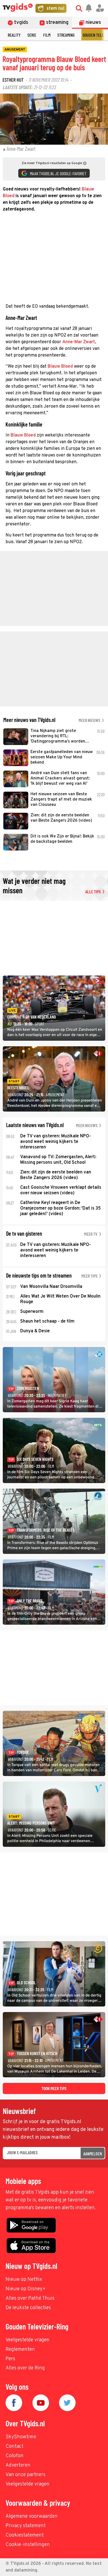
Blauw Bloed (60, 367)
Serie (32, 35)
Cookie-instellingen (28, 2545)
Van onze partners (25, 2475)
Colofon (15, 2456)
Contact (15, 2446)
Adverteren (18, 2465)
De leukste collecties (28, 2308)
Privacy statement (26, 2526)
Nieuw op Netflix (24, 2280)
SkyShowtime (21, 2437)
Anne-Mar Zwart (79, 342)
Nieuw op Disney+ (26, 2289)
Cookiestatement (25, 2535)
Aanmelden (93, 2154)
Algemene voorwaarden (32, 2516)
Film (47, 35)
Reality (14, 35)
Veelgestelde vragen (28, 2340)
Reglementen (20, 2350)
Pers (10, 2359)
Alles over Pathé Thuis (30, 2298)
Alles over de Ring (25, 2368)
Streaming (66, 35)
